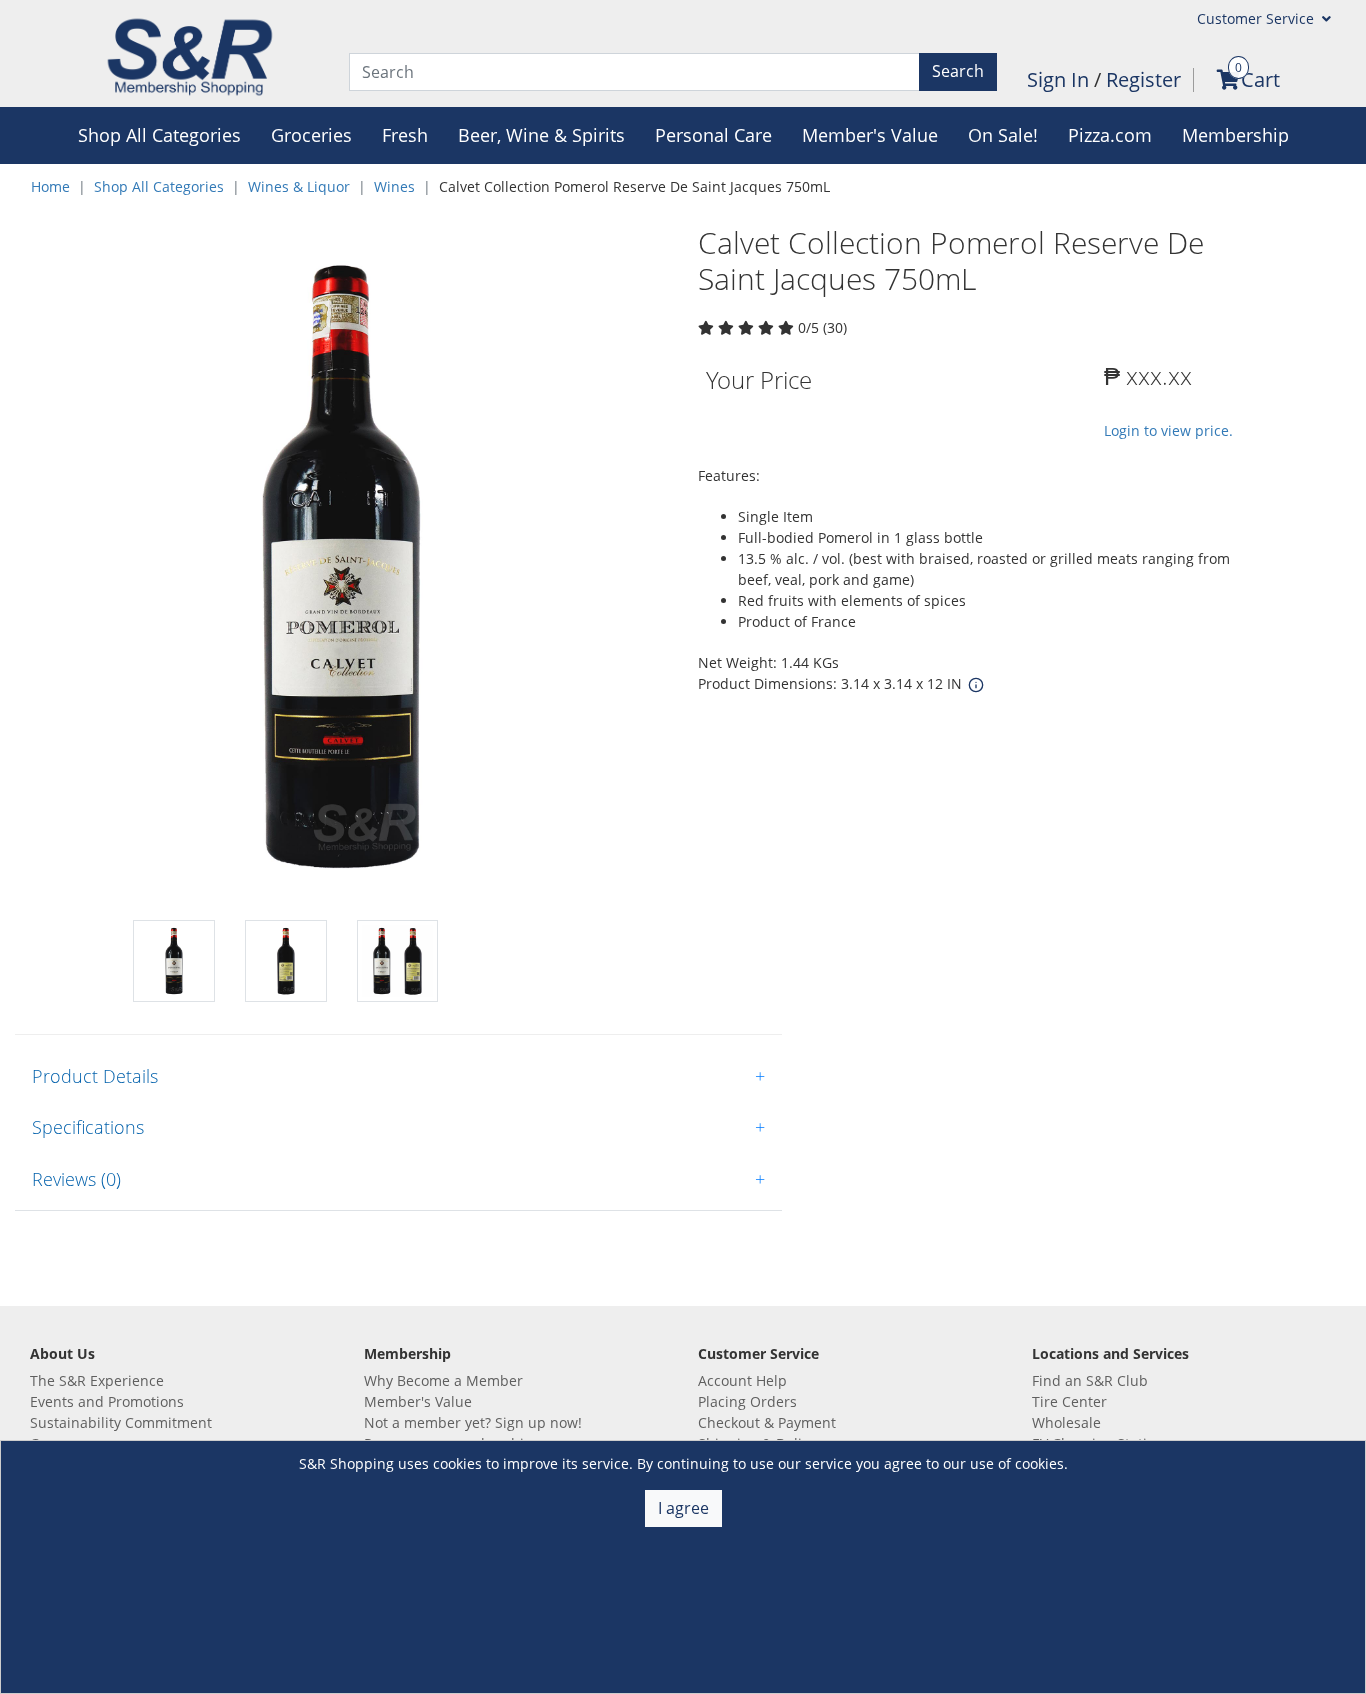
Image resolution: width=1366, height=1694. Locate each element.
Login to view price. (1168, 430)
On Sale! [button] (1003, 135)
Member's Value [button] (870, 135)
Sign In (1060, 79)
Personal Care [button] (713, 135)
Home (50, 186)
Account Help (742, 1380)
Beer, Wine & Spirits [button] (541, 135)
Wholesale (1066, 1422)
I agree (683, 1508)
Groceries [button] (311, 135)
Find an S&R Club (1090, 1380)
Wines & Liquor (299, 186)
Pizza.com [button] (1110, 135)
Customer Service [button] (1257, 18)
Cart (1260, 79)
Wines (394, 186)
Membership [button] (1235, 135)
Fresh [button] (405, 135)
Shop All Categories (159, 186)
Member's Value (418, 1401)
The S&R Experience (97, 1380)
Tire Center (1069, 1401)
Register (1143, 79)
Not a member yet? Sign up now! (473, 1422)
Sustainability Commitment (121, 1422)
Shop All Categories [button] (159, 135)
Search (958, 71)
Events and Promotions (107, 1401)
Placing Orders (747, 1401)
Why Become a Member (443, 1380)
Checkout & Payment (767, 1422)
